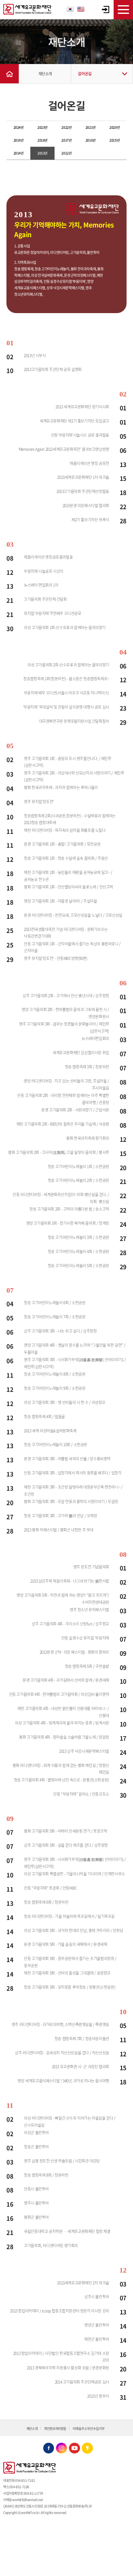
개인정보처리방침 (55, 2428)
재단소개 (45, 74)
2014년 (19, 153)
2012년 (66, 153)
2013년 (42, 153)
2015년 (114, 140)
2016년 (91, 140)
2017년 (66, 140)
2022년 (66, 127)
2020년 (114, 127)
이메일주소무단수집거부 (89, 2428)
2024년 (19, 127)
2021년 (91, 127)
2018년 (42, 140)
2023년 (42, 127)
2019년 (19, 140)
